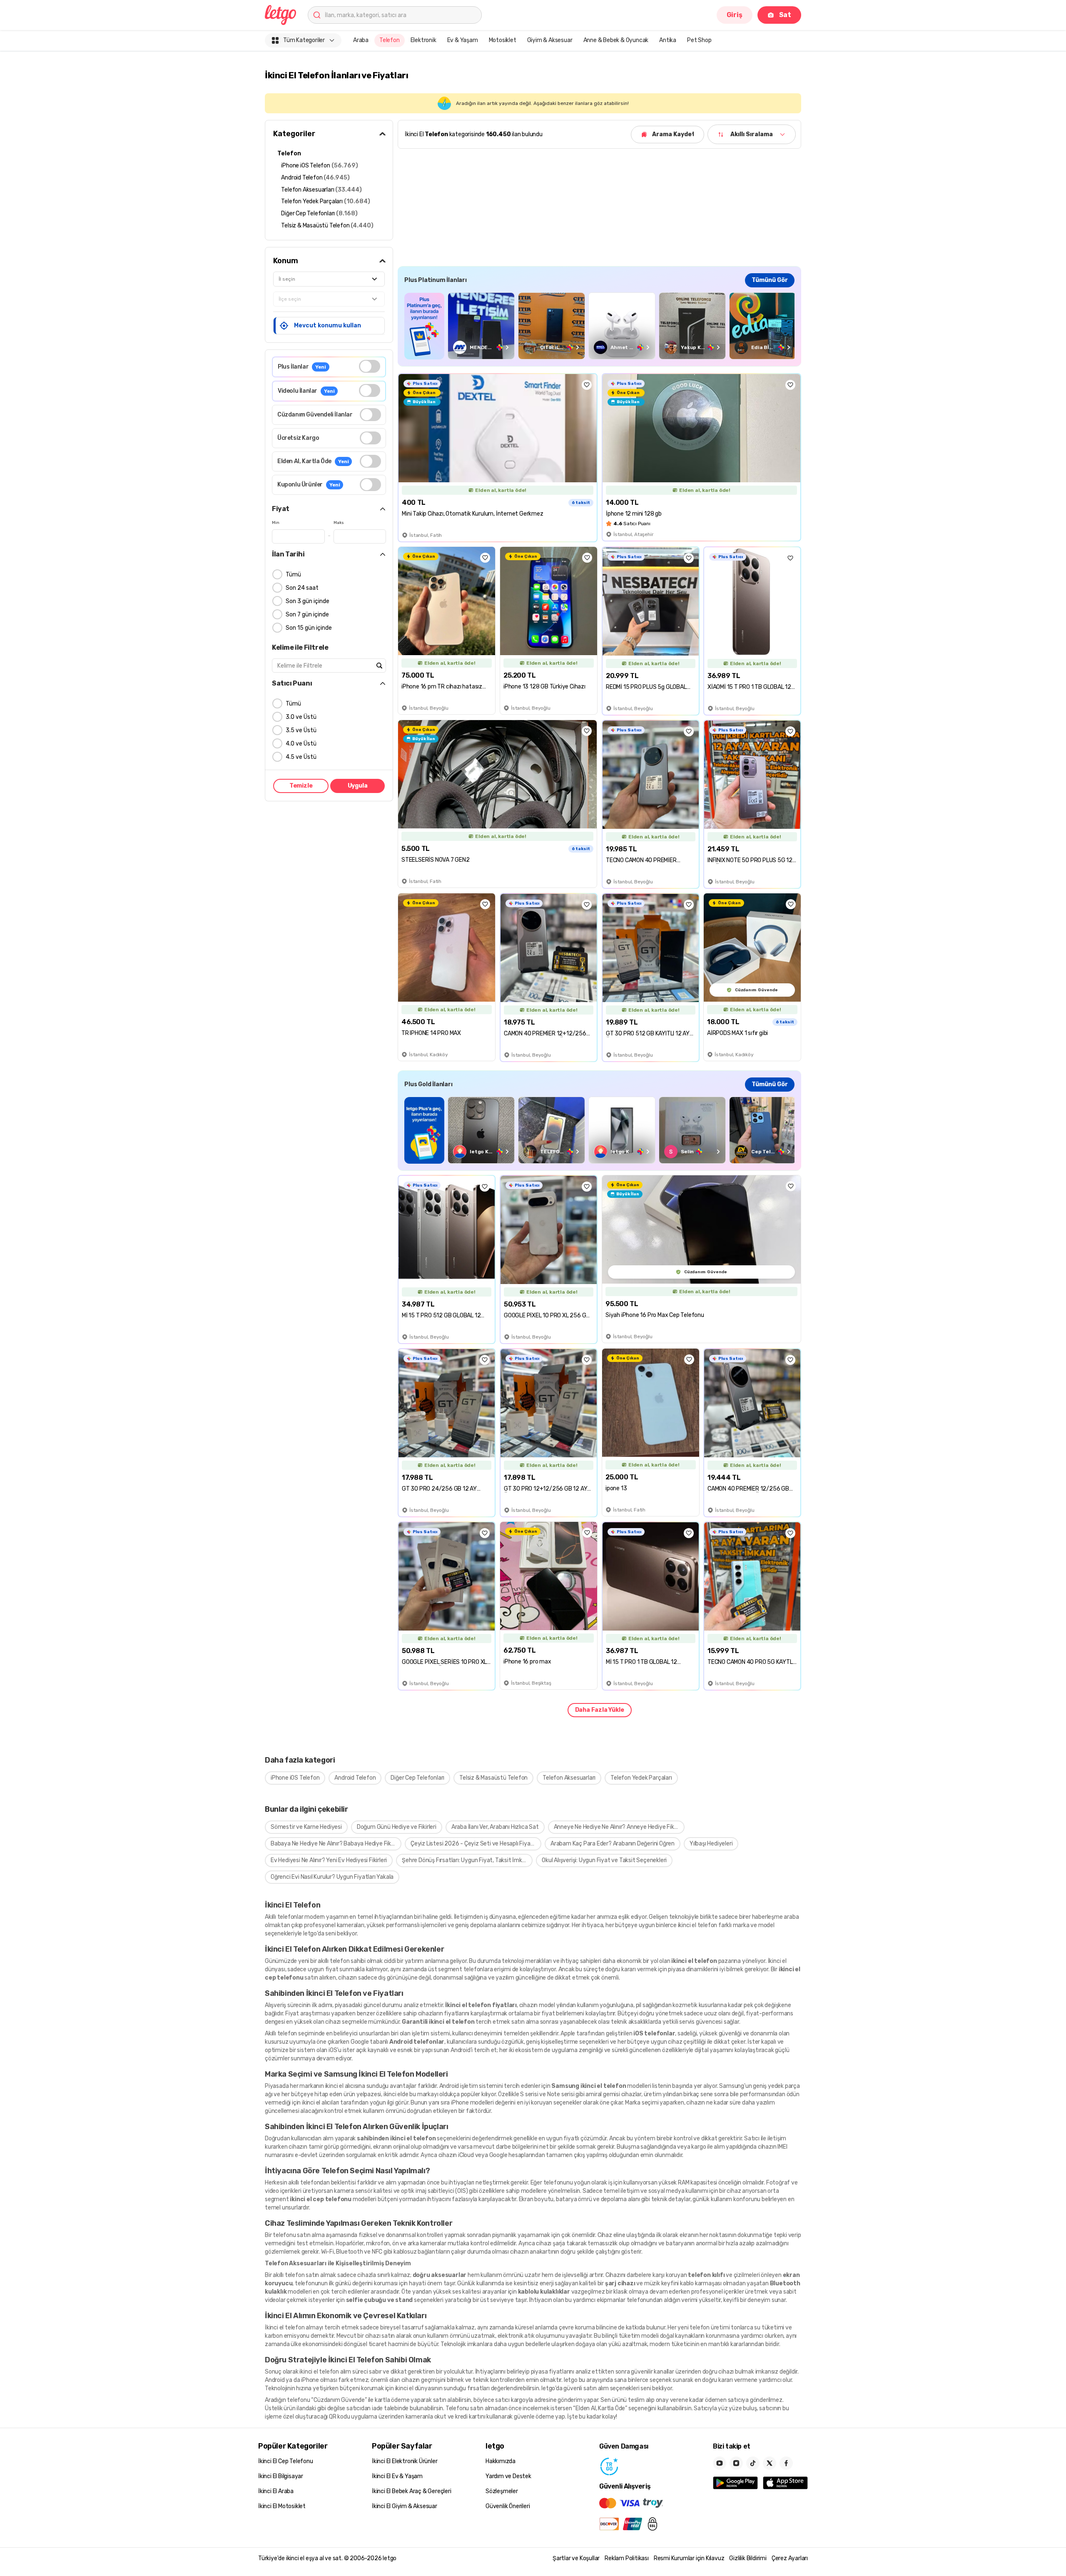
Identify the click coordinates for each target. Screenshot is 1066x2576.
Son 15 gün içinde (309, 628)
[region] (599, 326)
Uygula (358, 786)
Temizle (301, 786)
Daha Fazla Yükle (600, 1710)
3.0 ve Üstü (301, 717)
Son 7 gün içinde (307, 615)
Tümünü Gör (770, 280)
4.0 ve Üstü (301, 744)
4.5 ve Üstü (301, 757)
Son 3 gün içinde (308, 601)
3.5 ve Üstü (301, 730)
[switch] (370, 366)
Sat (785, 15)
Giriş (735, 15)
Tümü (293, 575)
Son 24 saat (302, 588)
